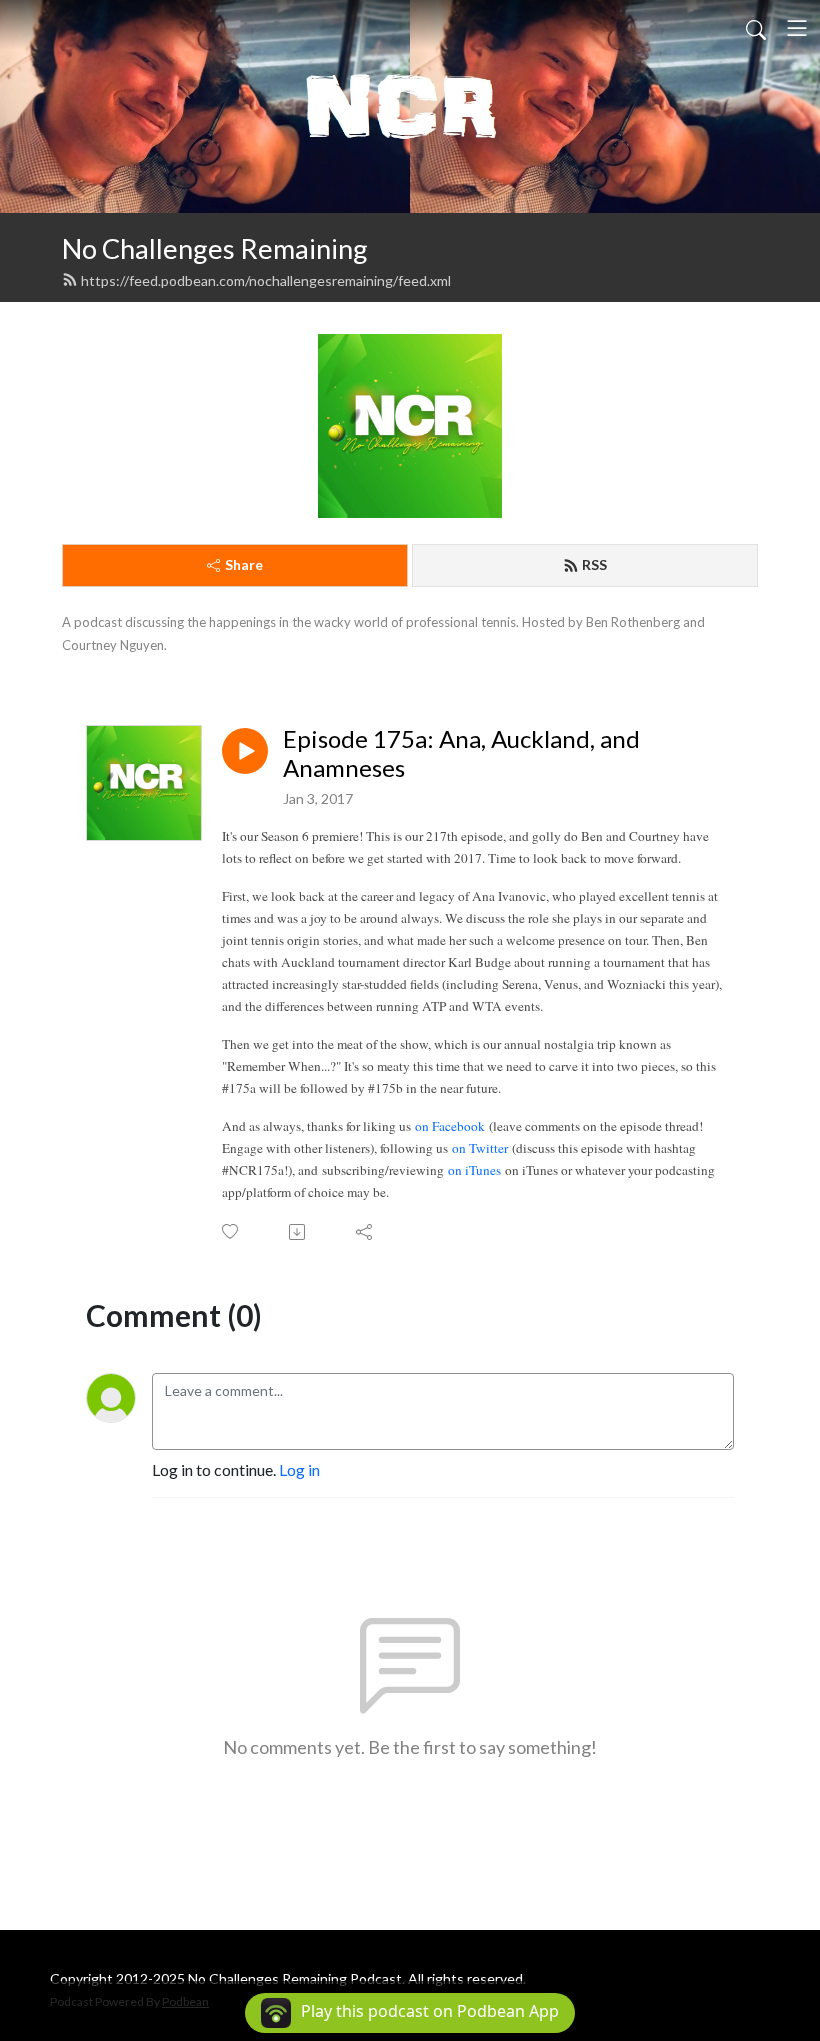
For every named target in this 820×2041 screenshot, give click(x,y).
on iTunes (474, 1170)
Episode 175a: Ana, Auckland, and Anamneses (461, 753)
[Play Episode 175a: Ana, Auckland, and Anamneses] (245, 751)
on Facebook (450, 1126)
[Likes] (231, 1231)
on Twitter (480, 1148)
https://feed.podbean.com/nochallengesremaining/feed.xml (266, 280)
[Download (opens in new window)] (298, 1232)
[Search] (756, 28)
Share (244, 564)
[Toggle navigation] (797, 28)
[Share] (365, 1232)
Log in (299, 1469)
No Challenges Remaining (215, 248)
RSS (594, 564)
